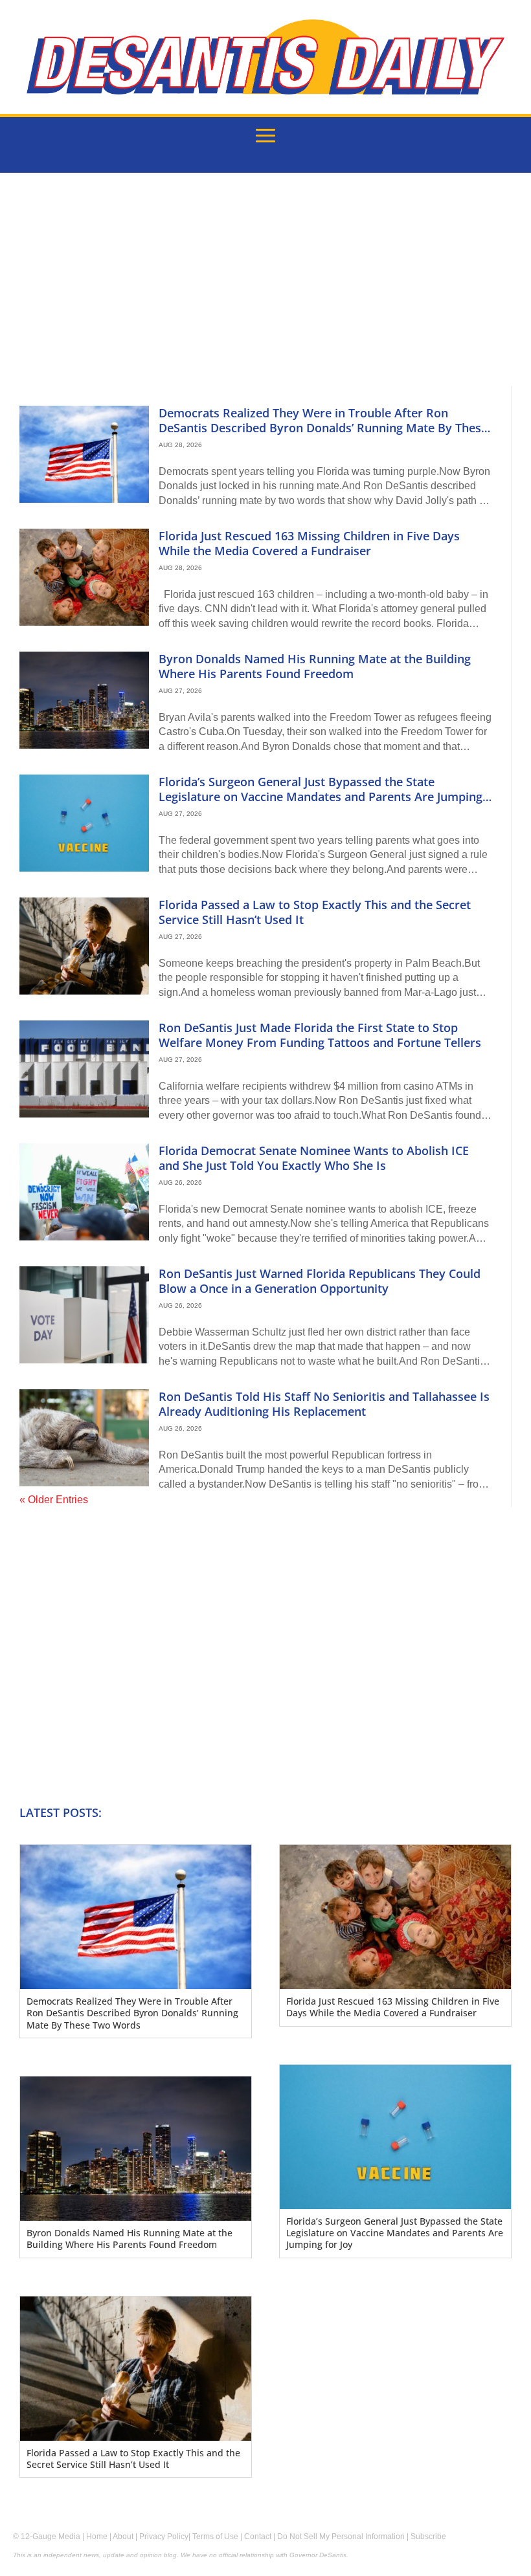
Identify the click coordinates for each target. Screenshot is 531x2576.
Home (97, 2537)
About (123, 2537)
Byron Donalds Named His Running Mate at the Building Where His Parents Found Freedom (315, 666)
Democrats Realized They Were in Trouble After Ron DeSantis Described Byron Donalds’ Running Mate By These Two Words (323, 428)
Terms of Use (215, 2537)
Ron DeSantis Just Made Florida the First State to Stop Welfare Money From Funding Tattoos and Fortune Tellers (320, 1035)
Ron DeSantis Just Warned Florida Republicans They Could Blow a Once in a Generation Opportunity (320, 1281)
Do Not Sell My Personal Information (341, 2537)
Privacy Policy (164, 2537)
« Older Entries (54, 1500)
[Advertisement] (265, 289)
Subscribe (428, 2537)
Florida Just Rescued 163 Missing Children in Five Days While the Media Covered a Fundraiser (309, 543)
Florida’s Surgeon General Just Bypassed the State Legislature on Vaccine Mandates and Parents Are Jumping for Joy (321, 797)
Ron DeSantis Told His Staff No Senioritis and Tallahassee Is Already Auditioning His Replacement (324, 1404)
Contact (258, 2537)
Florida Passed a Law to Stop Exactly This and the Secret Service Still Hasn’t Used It (315, 912)
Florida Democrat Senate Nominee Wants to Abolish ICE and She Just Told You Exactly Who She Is (314, 1158)
